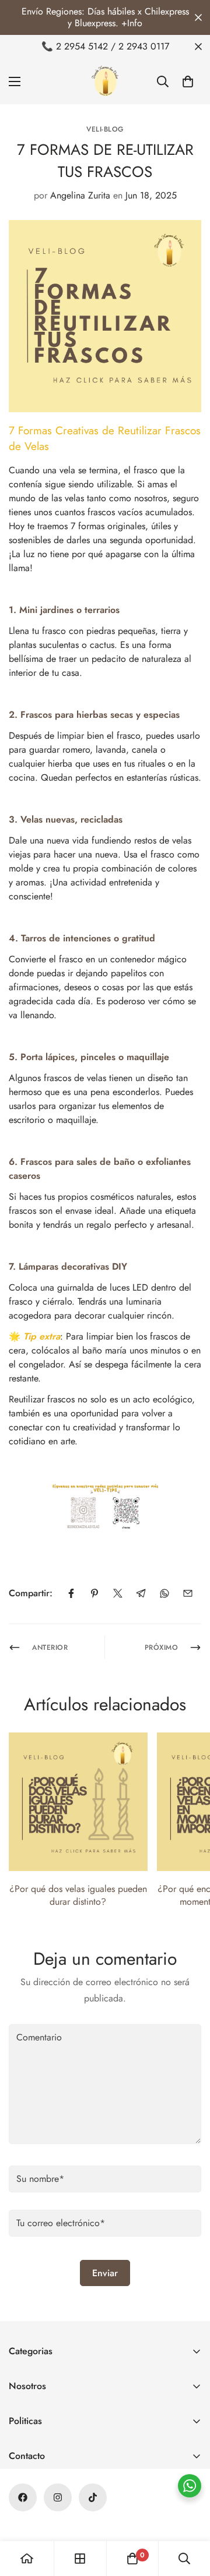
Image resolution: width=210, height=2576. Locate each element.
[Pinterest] (94, 1593)
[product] (27, 2559)
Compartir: (31, 1593)
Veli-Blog (105, 129)
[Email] (188, 1593)
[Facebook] (71, 1593)
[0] (188, 82)
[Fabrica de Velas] (105, 81)
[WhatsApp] (164, 1593)
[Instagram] (58, 2497)
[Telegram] (141, 1593)
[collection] (80, 2559)
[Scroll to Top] (189, 2514)
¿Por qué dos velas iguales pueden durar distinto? (78, 1895)
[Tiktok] (93, 2497)
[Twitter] (118, 1593)
